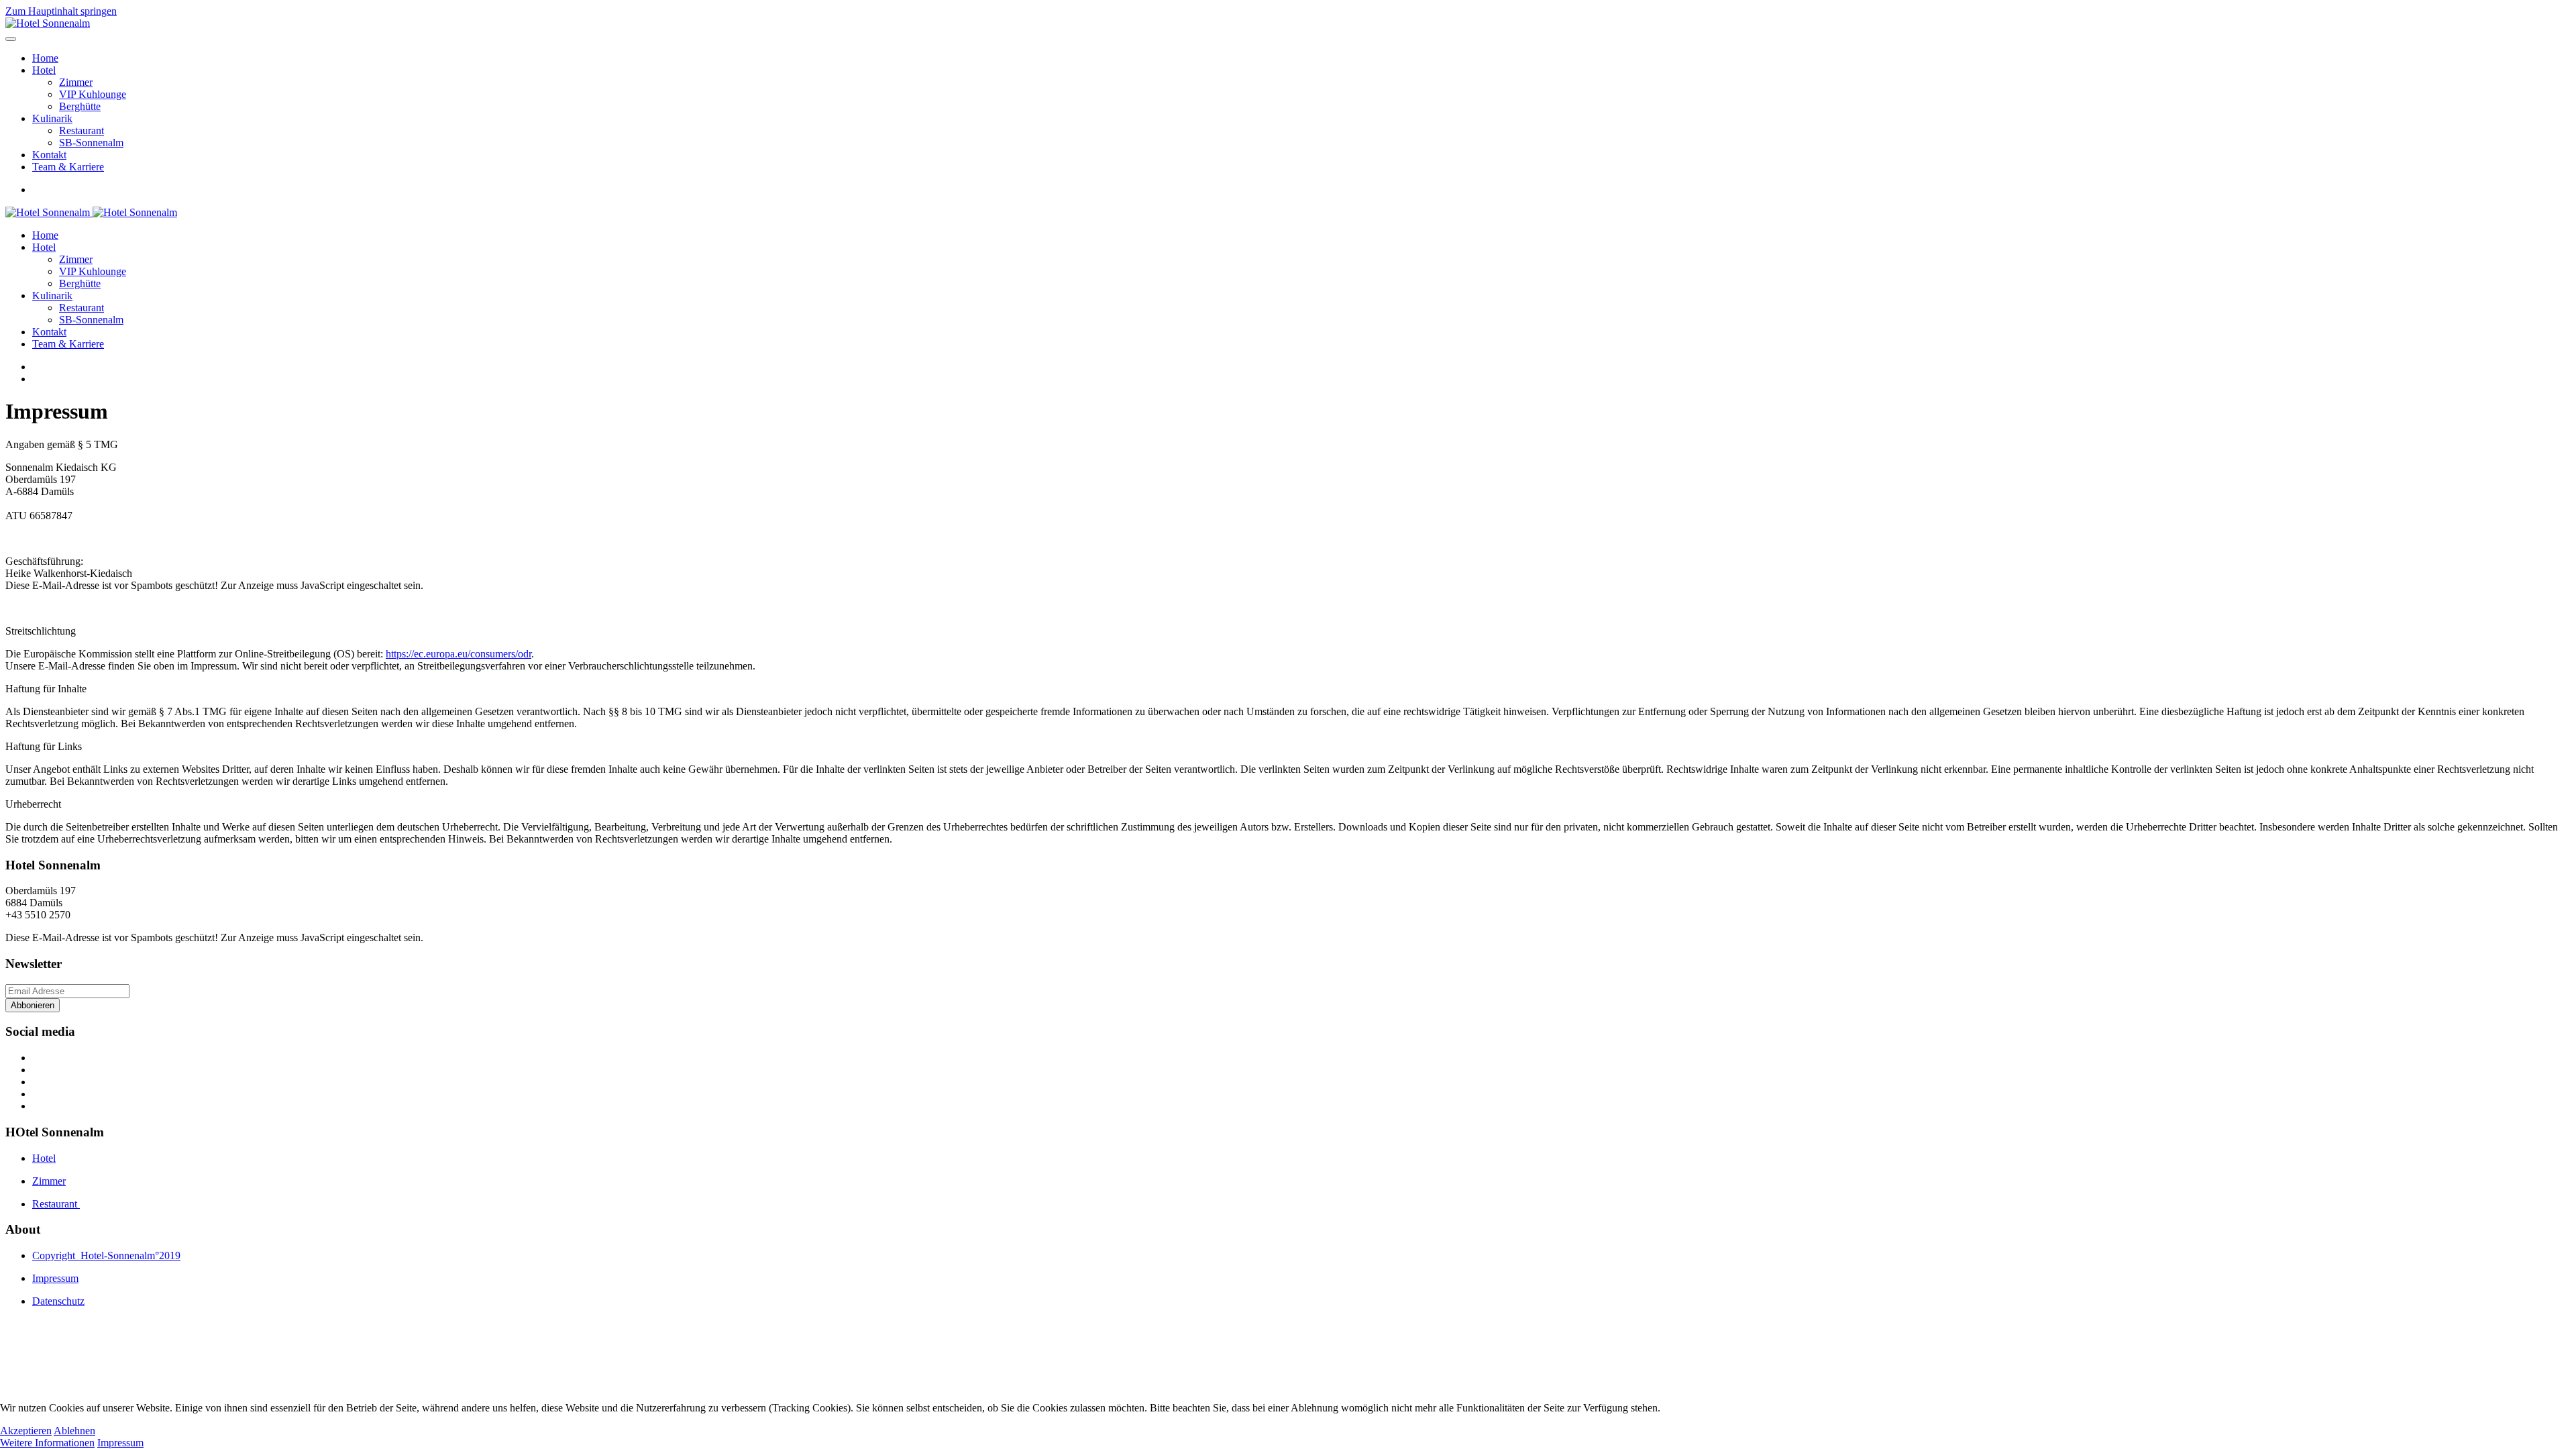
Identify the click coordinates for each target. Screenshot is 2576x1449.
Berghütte (80, 106)
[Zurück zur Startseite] (48, 23)
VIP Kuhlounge (93, 94)
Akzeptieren (26, 1431)
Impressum (120, 1443)
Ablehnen (74, 1431)
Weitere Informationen (47, 1443)
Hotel (44, 70)
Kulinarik (52, 118)
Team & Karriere (68, 167)
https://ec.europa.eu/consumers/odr (459, 654)
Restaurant (82, 130)
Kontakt (49, 155)
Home (45, 58)
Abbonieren (33, 1005)
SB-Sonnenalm (91, 143)
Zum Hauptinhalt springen (61, 11)
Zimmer (76, 82)
